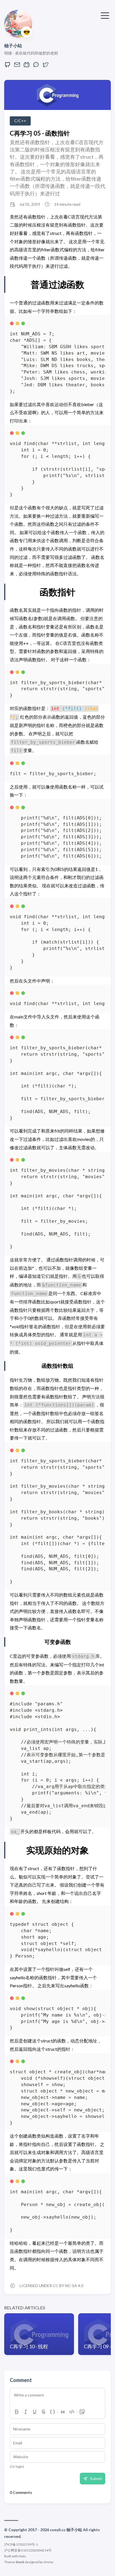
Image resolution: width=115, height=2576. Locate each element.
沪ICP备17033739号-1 (21, 2544)
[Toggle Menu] (105, 15)
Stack (20, 2562)
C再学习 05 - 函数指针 (40, 133)
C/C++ (20, 121)
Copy (96, 325)
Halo (22, 2556)
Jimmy (48, 2562)
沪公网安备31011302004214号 (28, 2550)
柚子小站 (13, 46)
